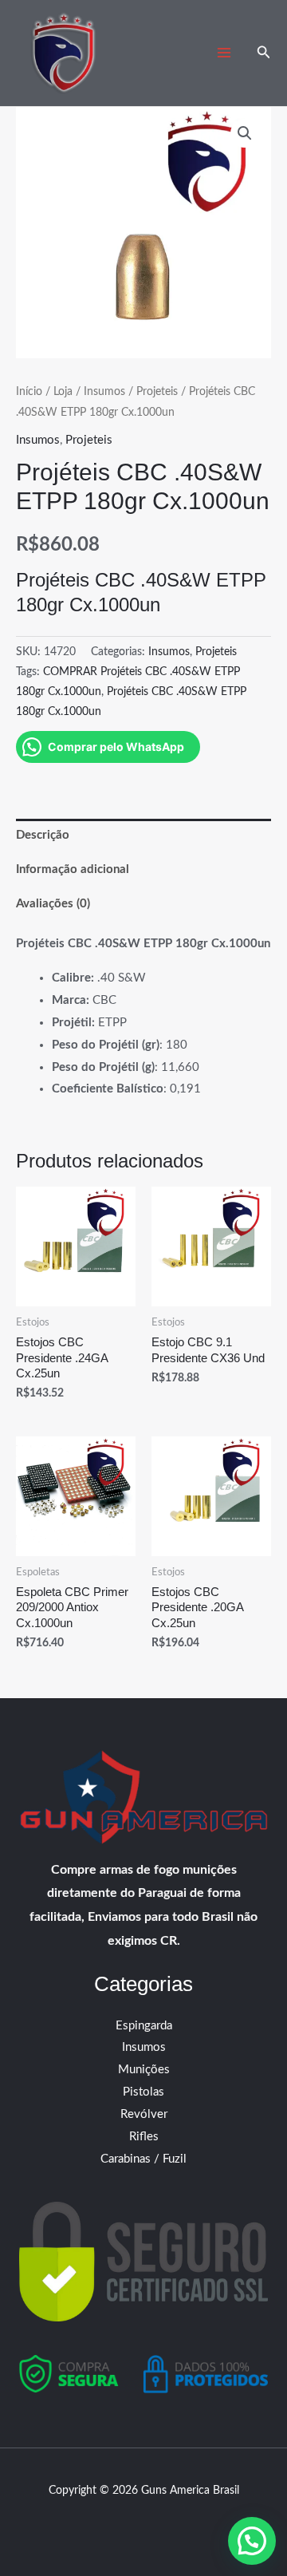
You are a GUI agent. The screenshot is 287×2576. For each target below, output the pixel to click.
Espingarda (144, 2026)
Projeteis (157, 392)
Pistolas (143, 2092)
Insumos (104, 392)
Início (29, 392)
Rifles (144, 2137)
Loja (63, 392)
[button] (264, 53)
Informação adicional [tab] (73, 869)
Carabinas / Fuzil (143, 2159)
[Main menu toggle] (224, 53)
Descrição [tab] (43, 835)
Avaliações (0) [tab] (53, 904)
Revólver (144, 2114)
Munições (144, 2070)
